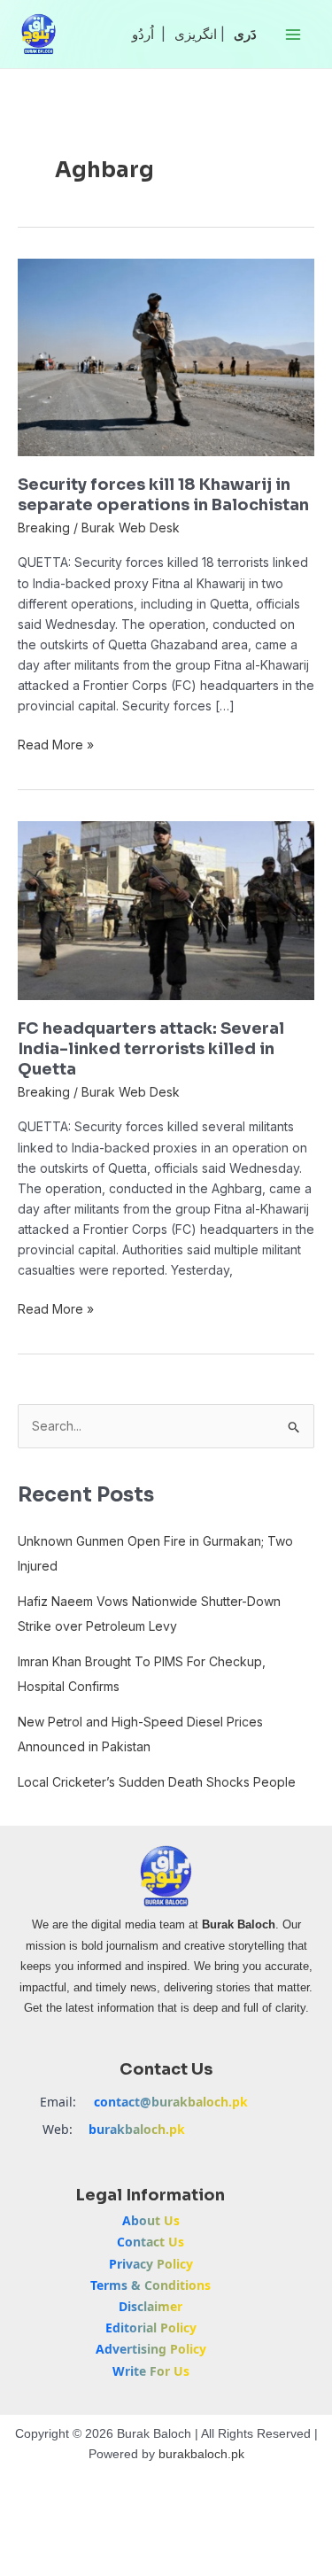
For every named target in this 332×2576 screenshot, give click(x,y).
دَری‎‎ (245, 34)
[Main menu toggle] (293, 34)
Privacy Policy (151, 2264)
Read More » (56, 743)
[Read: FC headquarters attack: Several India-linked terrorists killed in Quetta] (166, 909)
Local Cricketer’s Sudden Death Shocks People (157, 1782)
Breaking (44, 528)
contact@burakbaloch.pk (171, 2102)
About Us (151, 2220)
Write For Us (151, 2371)
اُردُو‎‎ (143, 34)
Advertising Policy (151, 2349)
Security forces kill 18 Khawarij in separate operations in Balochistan (163, 495)
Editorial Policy (151, 2328)
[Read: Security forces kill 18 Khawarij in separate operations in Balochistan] (166, 356)
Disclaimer (151, 2306)
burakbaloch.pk (137, 2129)
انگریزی (196, 34)
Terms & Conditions (151, 2285)
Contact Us (151, 2242)
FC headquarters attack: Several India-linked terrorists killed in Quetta (151, 1049)
